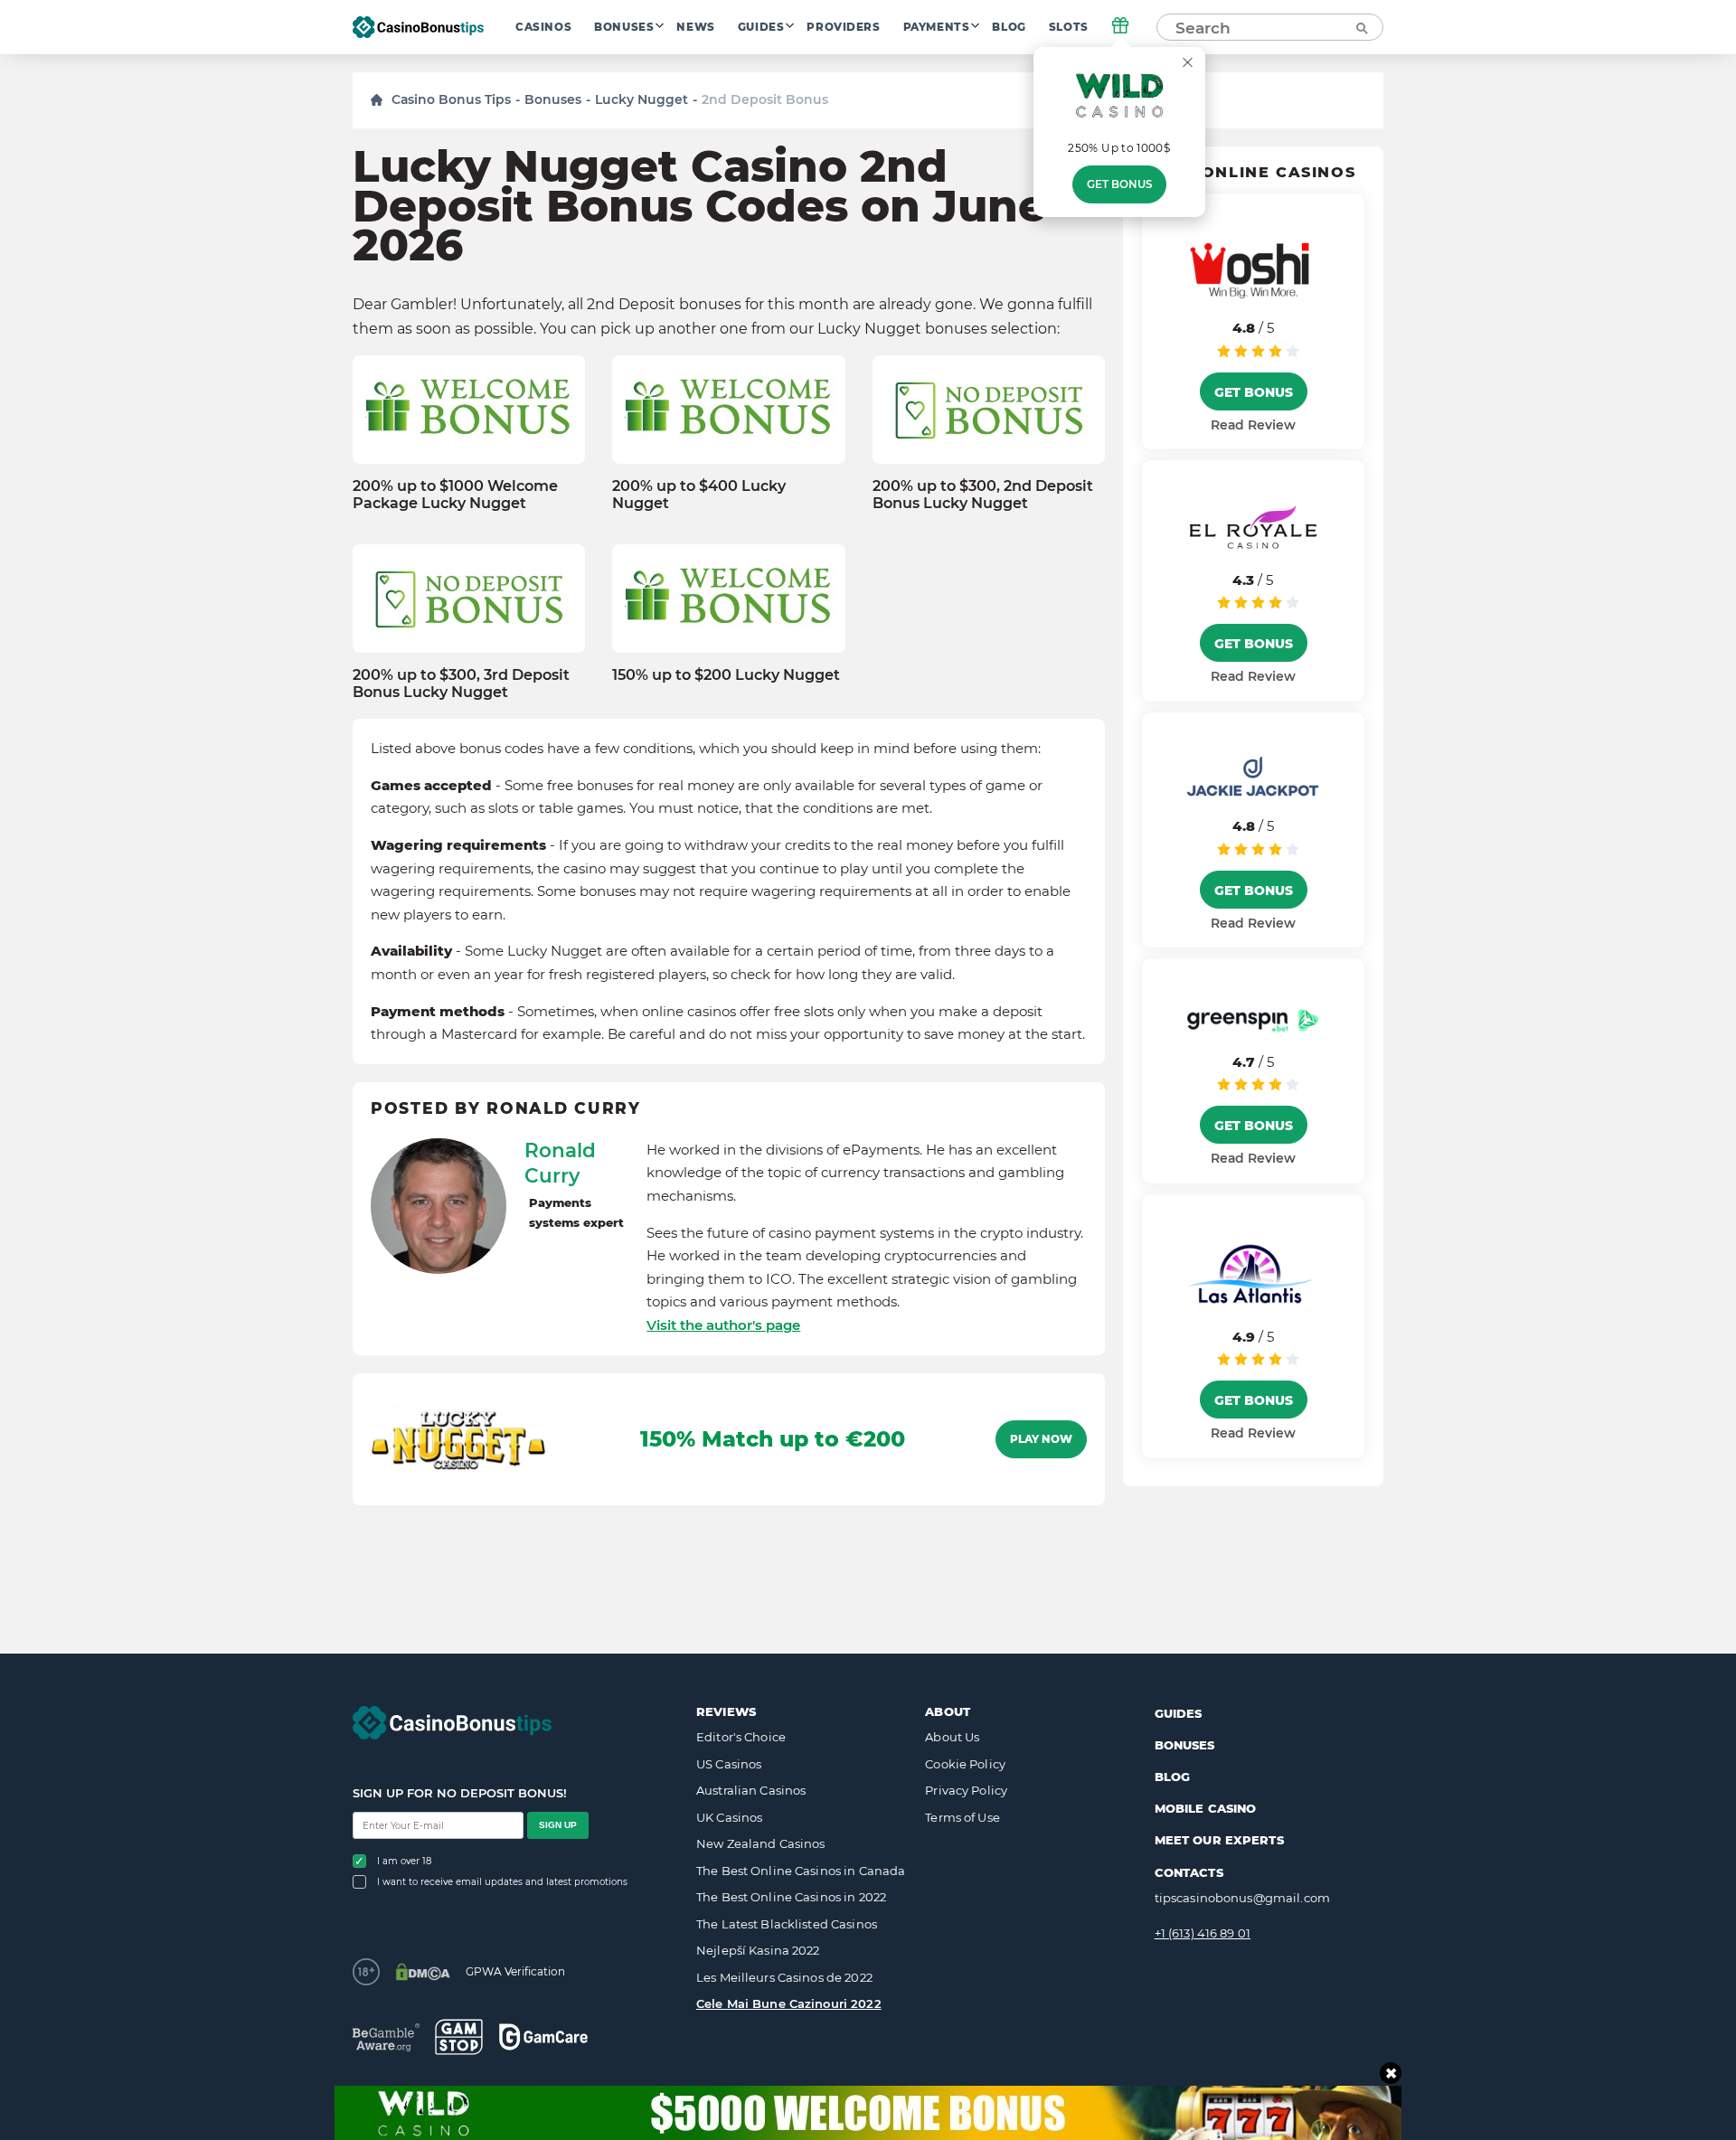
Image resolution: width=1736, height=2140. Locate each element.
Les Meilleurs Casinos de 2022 (784, 1977)
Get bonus (1119, 184)
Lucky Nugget (642, 99)
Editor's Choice (741, 1737)
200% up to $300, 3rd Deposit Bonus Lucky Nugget (461, 683)
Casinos (543, 27)
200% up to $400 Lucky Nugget (699, 495)
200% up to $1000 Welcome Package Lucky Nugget (455, 495)
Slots (1069, 27)
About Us (952, 1737)
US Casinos (729, 1764)
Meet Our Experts (1219, 1840)
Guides (761, 27)
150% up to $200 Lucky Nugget (726, 675)
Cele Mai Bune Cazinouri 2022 (789, 2003)
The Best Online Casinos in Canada (801, 1871)
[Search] (1361, 27)
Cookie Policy (965, 1764)
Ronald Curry (560, 1163)
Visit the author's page (723, 1325)
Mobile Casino (1206, 1808)
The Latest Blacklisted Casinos (787, 1924)
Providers (843, 27)
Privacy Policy (966, 1790)
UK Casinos (729, 1817)
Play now (1041, 1439)
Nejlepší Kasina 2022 (758, 1950)
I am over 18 (404, 1861)
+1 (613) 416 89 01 (1203, 1933)
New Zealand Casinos (760, 1843)
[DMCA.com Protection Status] (423, 1972)
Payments (937, 27)
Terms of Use (962, 1817)
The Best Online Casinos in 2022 (791, 1897)
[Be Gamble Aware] (386, 2037)
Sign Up (558, 1825)
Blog (1009, 27)
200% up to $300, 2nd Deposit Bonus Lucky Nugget (983, 495)
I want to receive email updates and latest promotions (502, 1882)
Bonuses (624, 27)
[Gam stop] (459, 2037)
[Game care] (543, 2036)
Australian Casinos (751, 1790)
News (695, 27)
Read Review (1253, 425)
